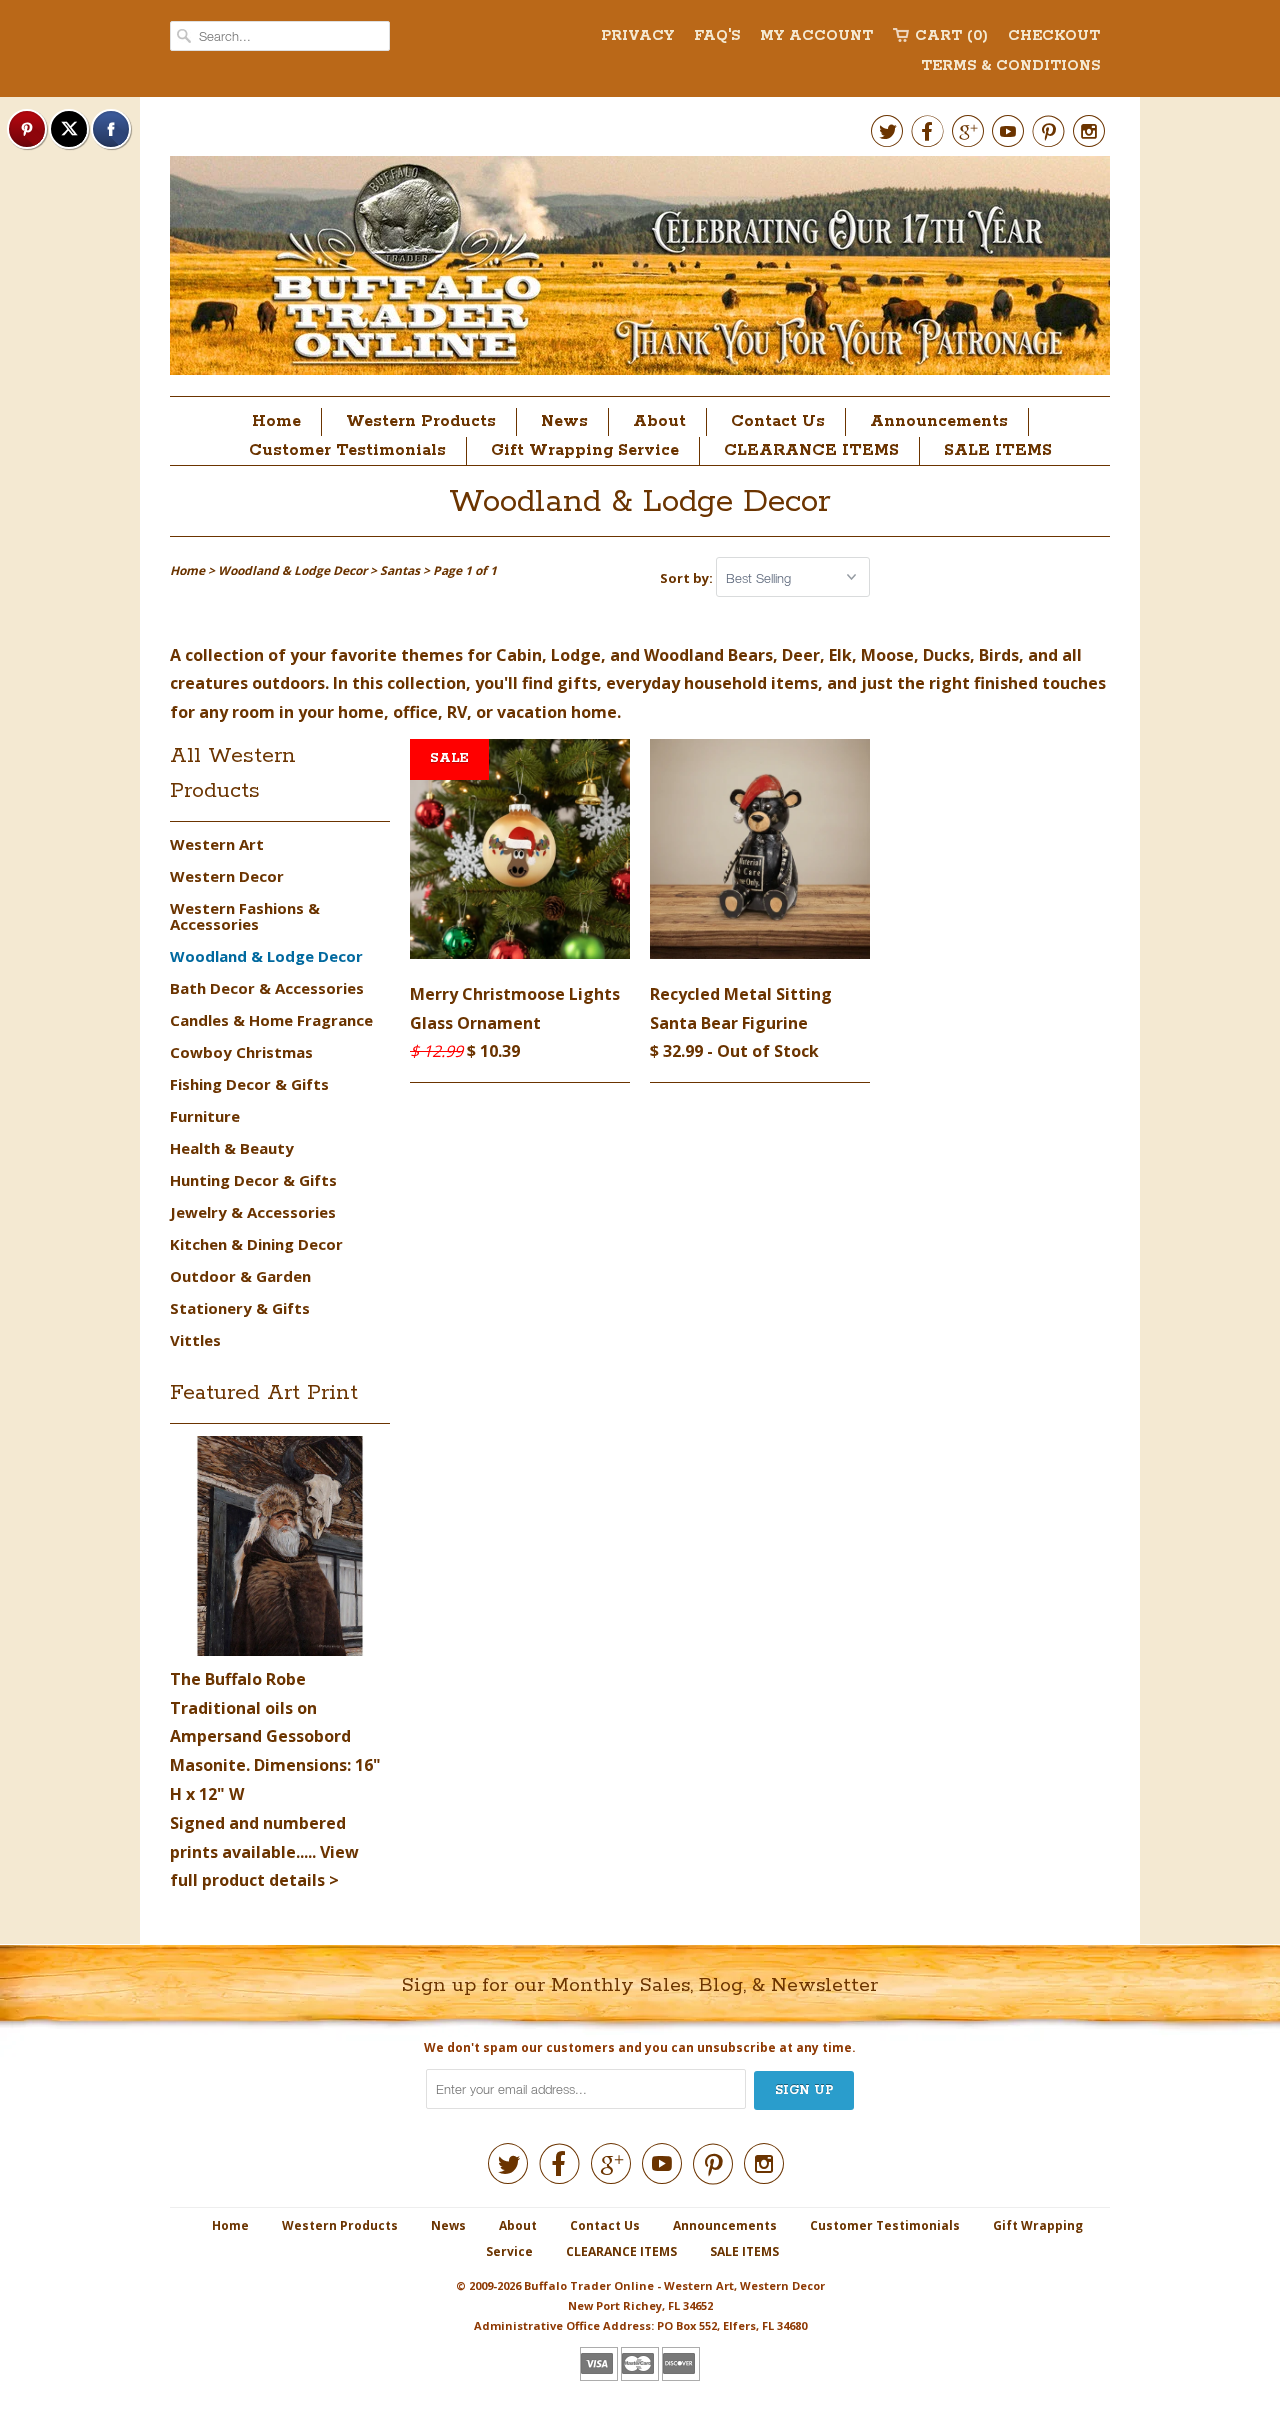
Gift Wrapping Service (585, 450)
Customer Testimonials (347, 450)
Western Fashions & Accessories (245, 916)
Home (276, 421)
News (564, 421)
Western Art (217, 844)
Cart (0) (951, 36)
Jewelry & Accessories (253, 1212)
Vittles (195, 1340)
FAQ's (717, 36)
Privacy (637, 36)
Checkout (1054, 36)
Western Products (421, 421)
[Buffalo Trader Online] (640, 271)
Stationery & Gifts (240, 1308)
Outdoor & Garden (240, 1276)
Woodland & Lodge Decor (640, 502)
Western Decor (227, 876)
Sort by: (688, 578)
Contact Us (778, 421)
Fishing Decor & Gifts (249, 1084)
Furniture (205, 1116)
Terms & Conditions (1010, 66)
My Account (816, 36)
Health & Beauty (232, 1148)
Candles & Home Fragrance (271, 1020)
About (659, 421)
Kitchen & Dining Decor (256, 1244)
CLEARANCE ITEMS (811, 450)
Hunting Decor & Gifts (253, 1180)
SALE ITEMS (998, 450)
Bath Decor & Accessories (267, 988)
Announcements (939, 421)
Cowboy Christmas (241, 1052)
